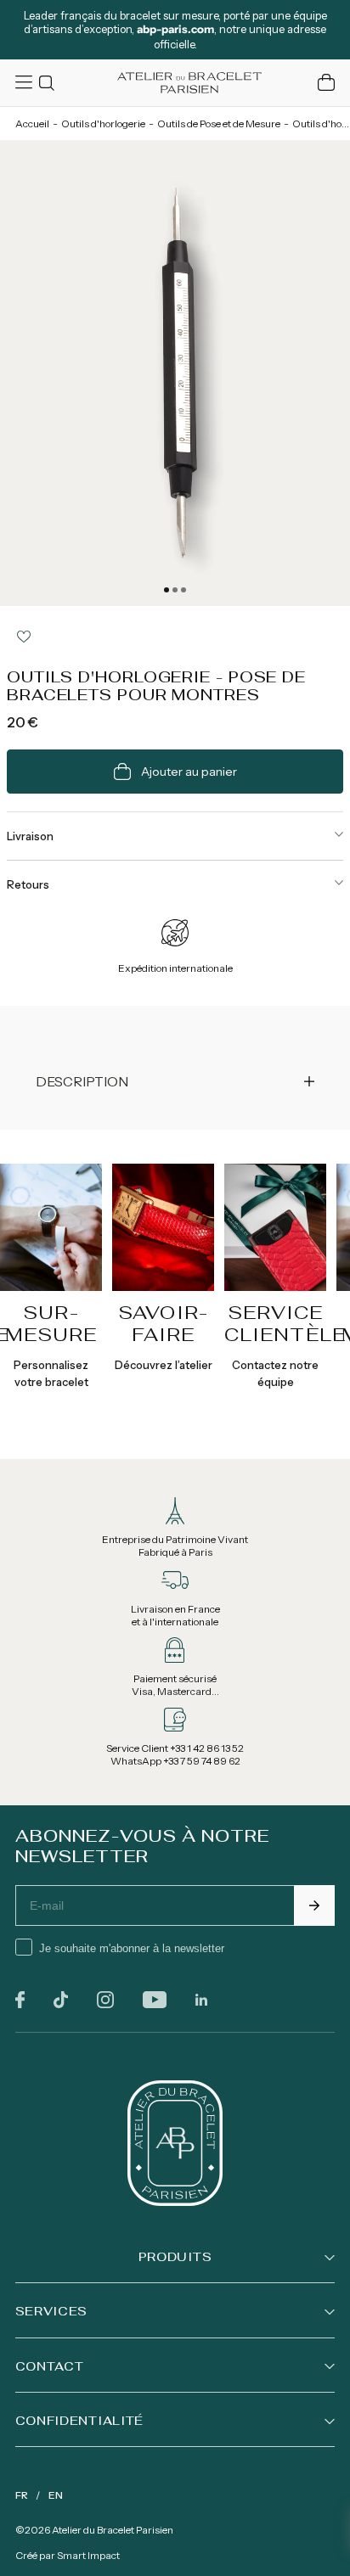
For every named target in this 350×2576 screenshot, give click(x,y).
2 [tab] (175, 590)
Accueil (32, 123)
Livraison (30, 836)
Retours (28, 884)
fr (22, 2495)
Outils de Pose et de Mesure (219, 123)
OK (314, 1905)
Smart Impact (88, 2555)
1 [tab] (167, 590)
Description (82, 1081)
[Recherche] (49, 83)
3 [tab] (183, 590)
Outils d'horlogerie (103, 123)
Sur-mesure (51, 1323)
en (56, 2495)
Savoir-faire (163, 1323)
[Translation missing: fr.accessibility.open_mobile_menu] (25, 82)
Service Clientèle (285, 1323)
